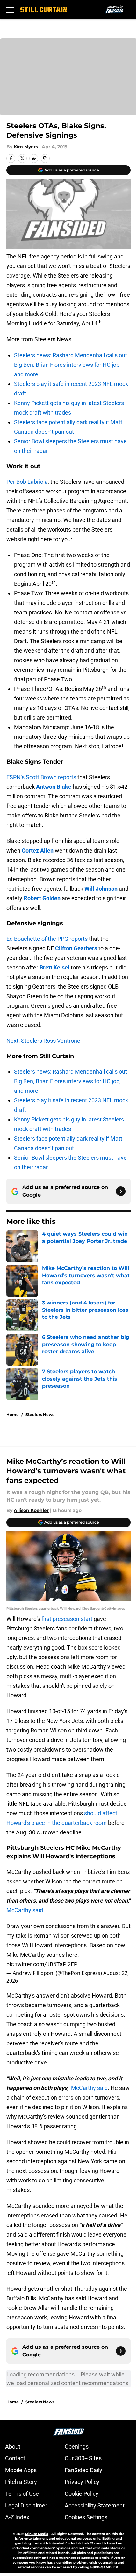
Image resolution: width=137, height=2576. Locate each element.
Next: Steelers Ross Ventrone (43, 1041)
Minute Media (37, 2534)
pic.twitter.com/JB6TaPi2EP (42, 1964)
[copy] (45, 158)
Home (13, 1415)
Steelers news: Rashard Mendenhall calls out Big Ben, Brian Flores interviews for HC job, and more (71, 365)
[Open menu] (10, 10)
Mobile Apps (21, 2470)
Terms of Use (22, 2494)
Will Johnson (101, 889)
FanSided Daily (83, 2470)
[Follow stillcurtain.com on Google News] (121, 1191)
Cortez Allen (38, 850)
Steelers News (40, 1415)
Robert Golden (42, 898)
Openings (77, 2446)
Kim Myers (26, 147)
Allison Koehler (31, 1510)
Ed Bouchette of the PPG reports (47, 939)
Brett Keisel (54, 967)
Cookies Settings (86, 2517)
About (13, 2446)
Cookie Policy (82, 2494)
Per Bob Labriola (27, 482)
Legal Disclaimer (26, 2505)
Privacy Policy (82, 2482)
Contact (15, 2458)
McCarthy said (25, 1910)
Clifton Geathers (76, 948)
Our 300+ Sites (83, 2458)
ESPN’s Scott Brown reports (41, 777)
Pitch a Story (21, 2482)
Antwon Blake (54, 787)
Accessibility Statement (95, 2505)
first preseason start (67, 1619)
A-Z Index (17, 2517)
